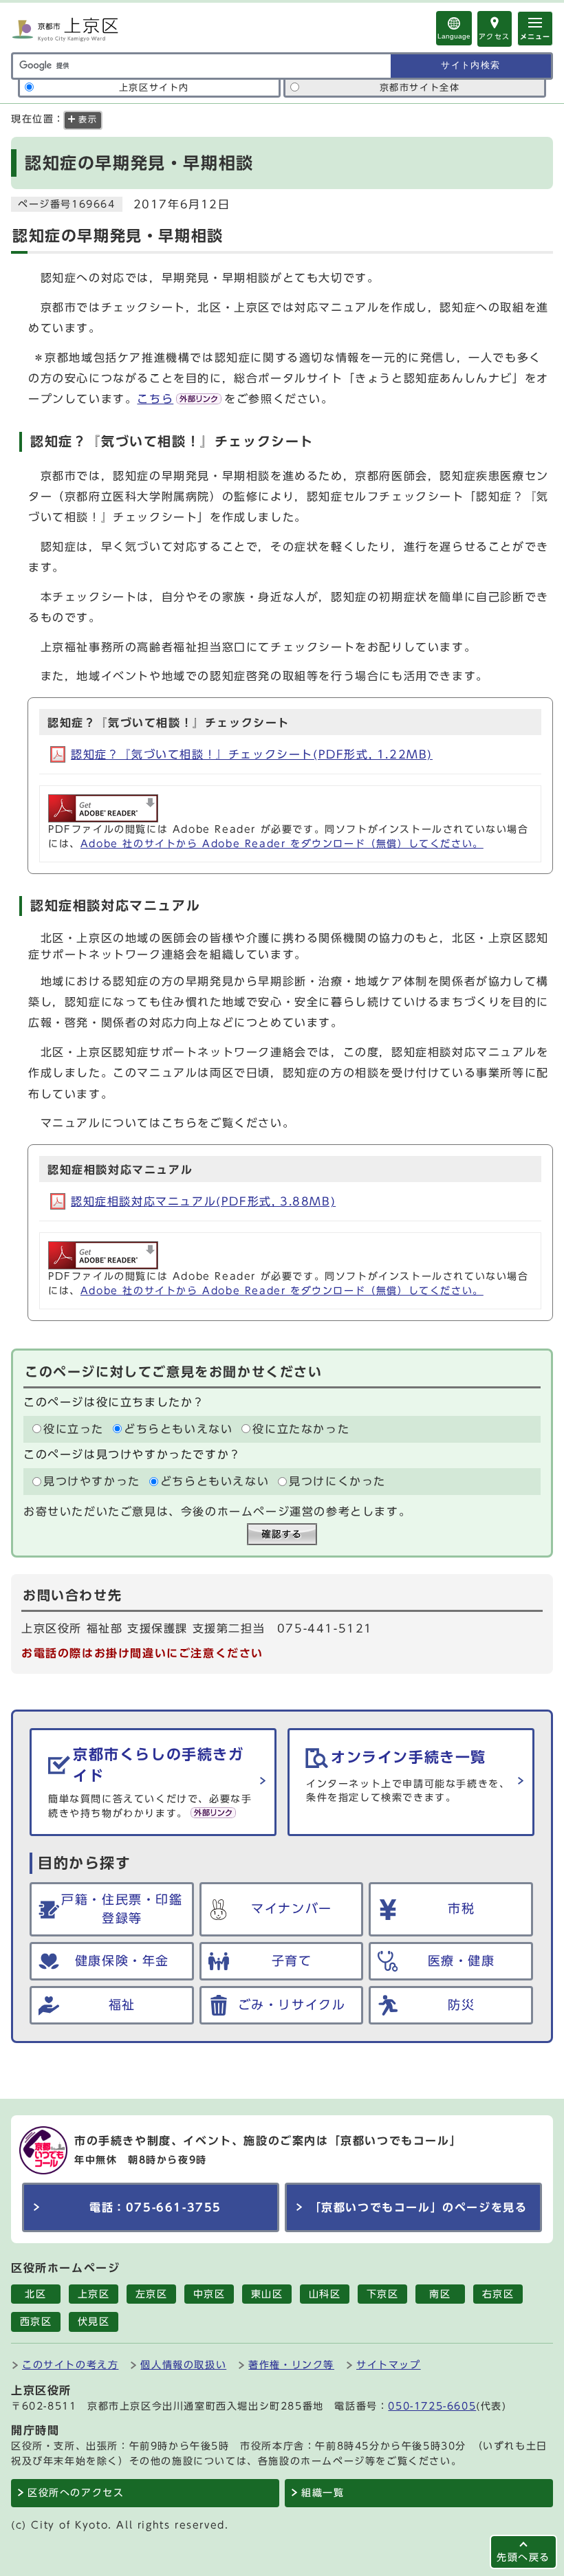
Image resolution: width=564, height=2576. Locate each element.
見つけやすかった (92, 1481)
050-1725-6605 (432, 2406)
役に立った (74, 1429)
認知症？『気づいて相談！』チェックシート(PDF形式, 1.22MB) (252, 754)
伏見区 (94, 2322)
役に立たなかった (301, 1429)
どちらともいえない (178, 1429)
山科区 (325, 2294)
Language (454, 36)
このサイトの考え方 (70, 2365)
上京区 (94, 2294)
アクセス (495, 36)
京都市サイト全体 (420, 88)
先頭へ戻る (523, 2557)
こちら (155, 399)
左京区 (152, 2294)
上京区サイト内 (154, 88)
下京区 (383, 2294)
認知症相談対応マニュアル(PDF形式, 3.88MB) (203, 1201)
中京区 (209, 2294)
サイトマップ (389, 2365)
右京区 (498, 2294)
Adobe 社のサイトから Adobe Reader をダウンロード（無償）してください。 (282, 844)
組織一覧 (323, 2493)
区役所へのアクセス (76, 2493)
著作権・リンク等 (291, 2365)
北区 (35, 2294)
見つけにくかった (337, 1481)
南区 (440, 2294)
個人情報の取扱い (183, 2365)
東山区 (267, 2294)
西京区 (36, 2322)
